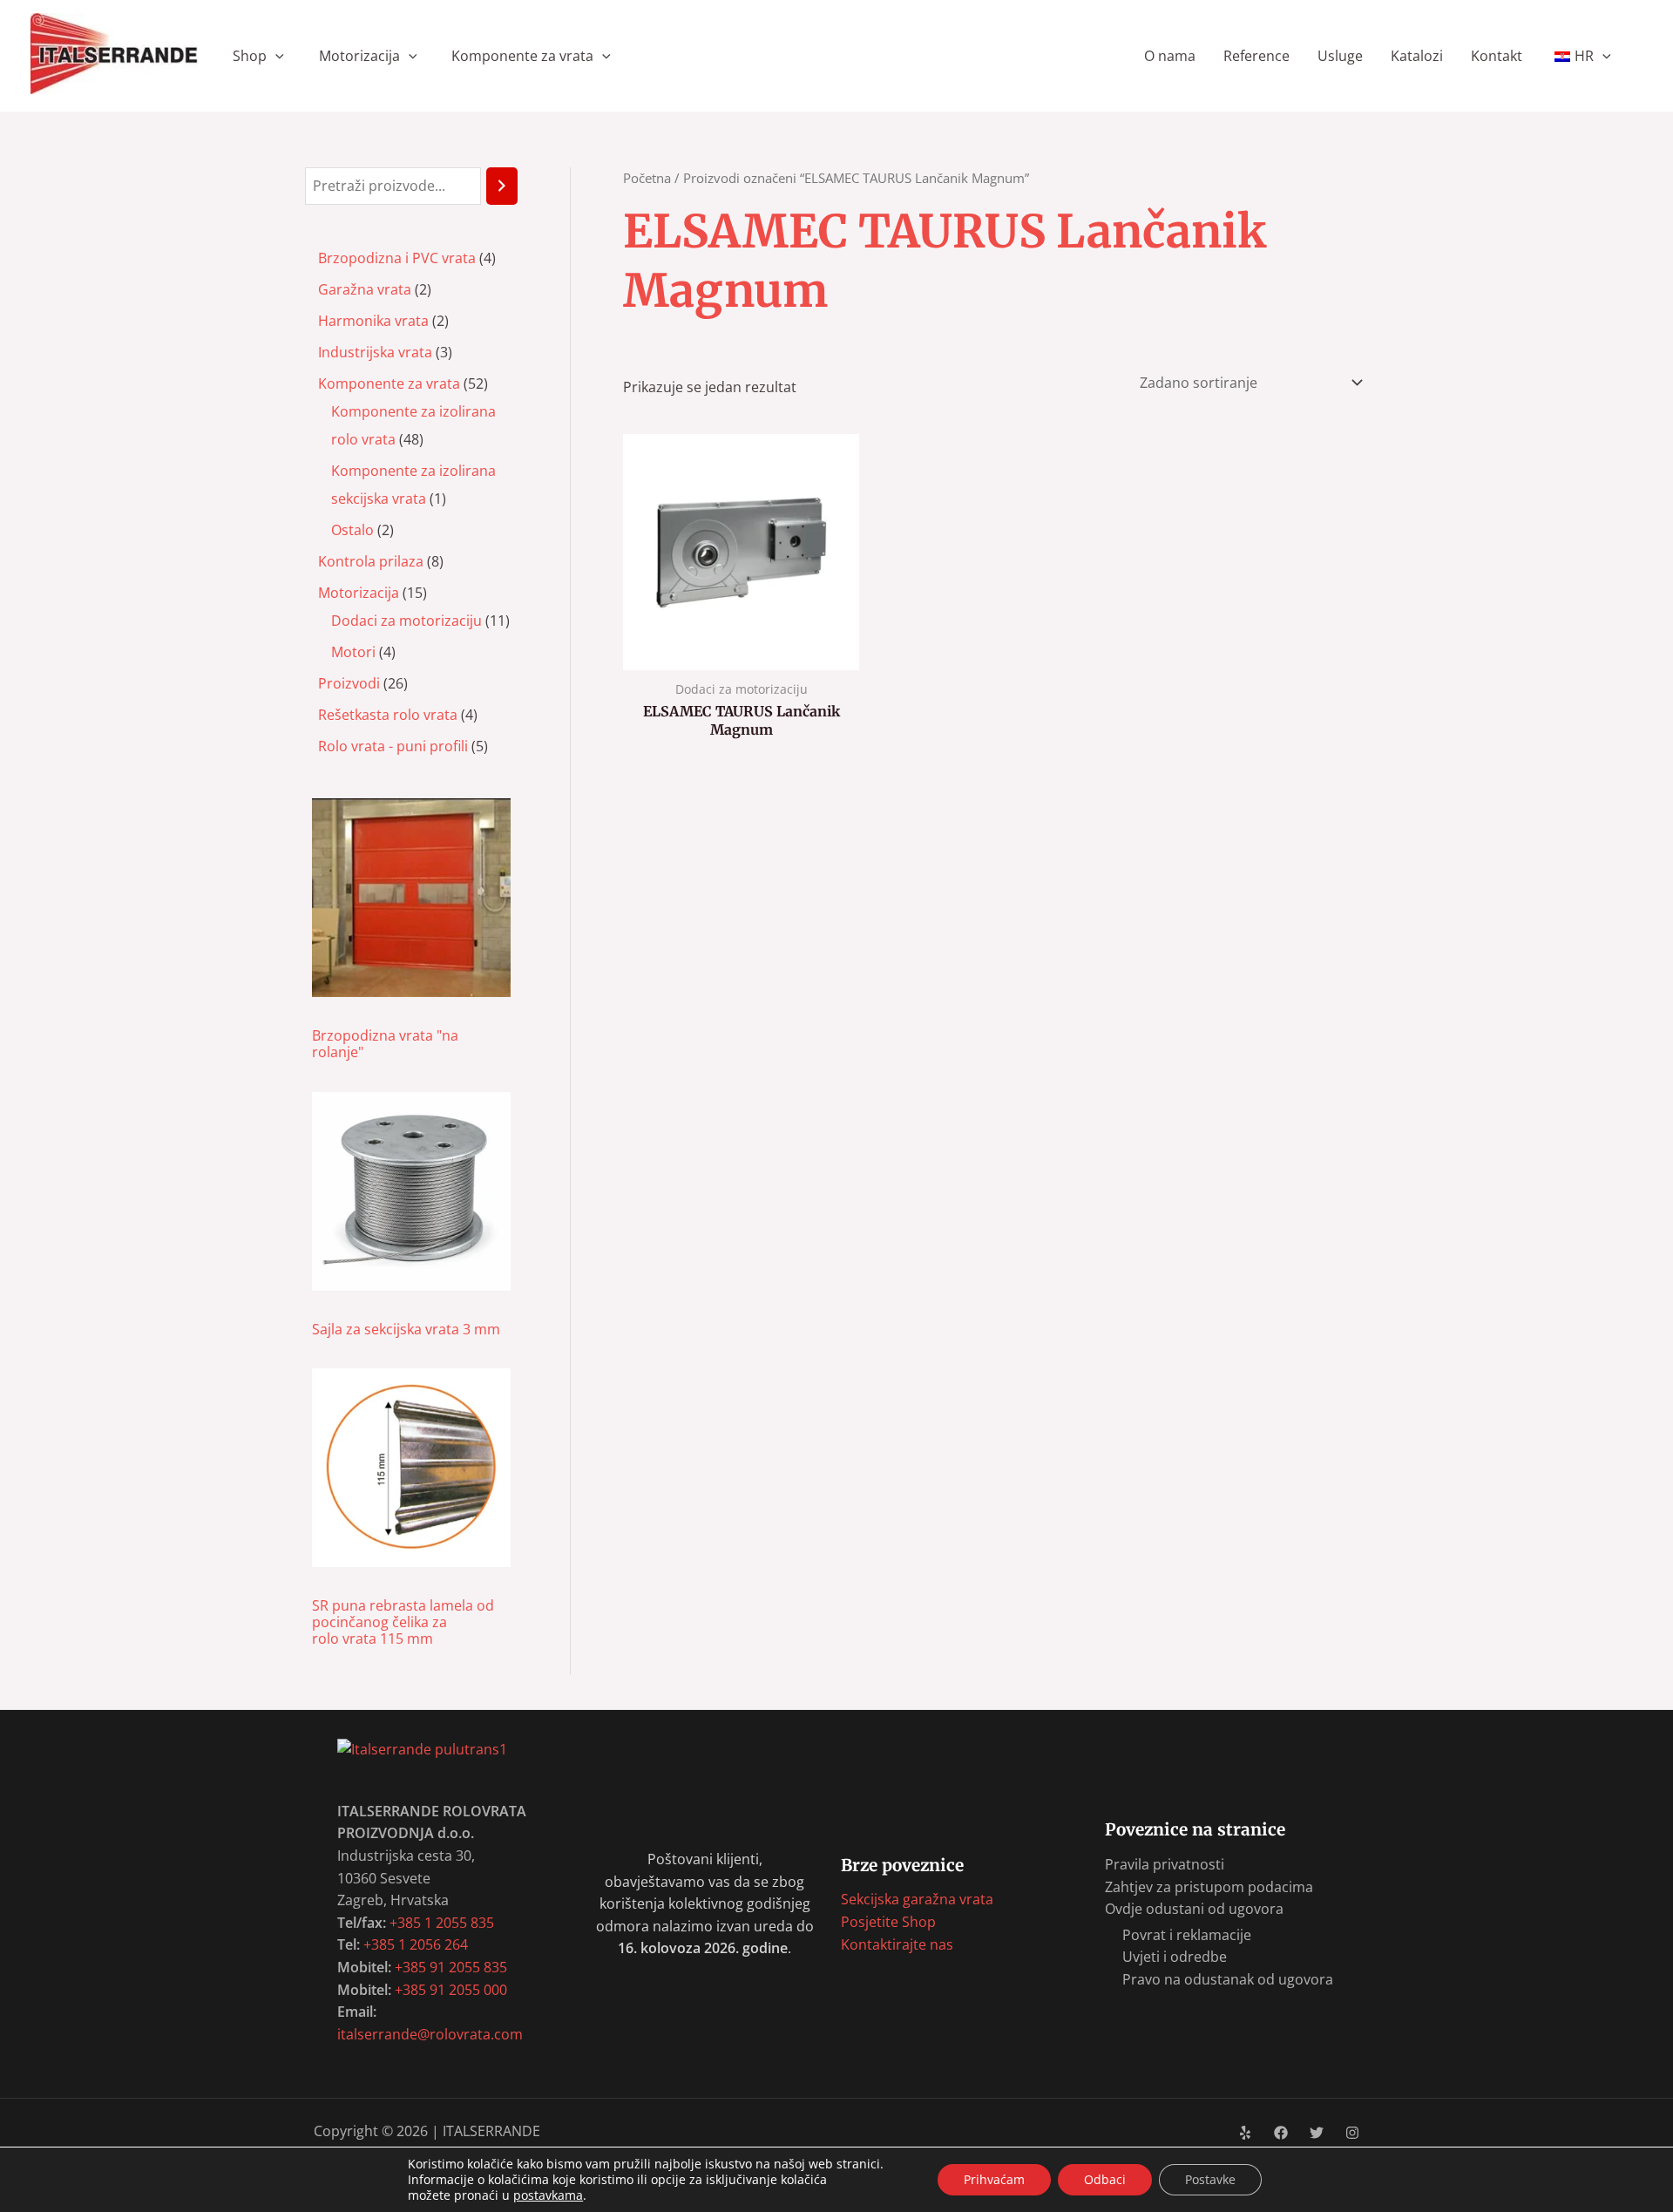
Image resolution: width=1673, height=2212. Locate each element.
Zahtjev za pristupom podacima (1209, 1887)
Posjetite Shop (888, 1922)
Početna (647, 178)
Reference (1256, 56)
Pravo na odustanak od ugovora (1228, 1979)
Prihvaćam (994, 2179)
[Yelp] (1245, 2133)
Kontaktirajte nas (897, 1944)
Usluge (1340, 56)
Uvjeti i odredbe (1175, 1957)
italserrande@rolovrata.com (430, 2034)
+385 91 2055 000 (451, 1990)
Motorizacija (359, 56)
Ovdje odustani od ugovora (1194, 1909)
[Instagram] (1352, 2133)
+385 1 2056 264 (416, 1944)
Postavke (1210, 2179)
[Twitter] (1317, 2133)
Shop (250, 56)
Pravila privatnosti (1165, 1864)
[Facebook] (1281, 2133)
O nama (1170, 56)
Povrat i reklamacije (1187, 1935)
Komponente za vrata (522, 56)
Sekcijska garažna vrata (917, 1899)
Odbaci (1105, 2179)
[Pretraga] (502, 186)
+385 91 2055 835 (451, 1967)
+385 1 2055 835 (442, 1923)
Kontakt (1497, 56)
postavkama (548, 2195)
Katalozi (1417, 56)
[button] (275, 56)
